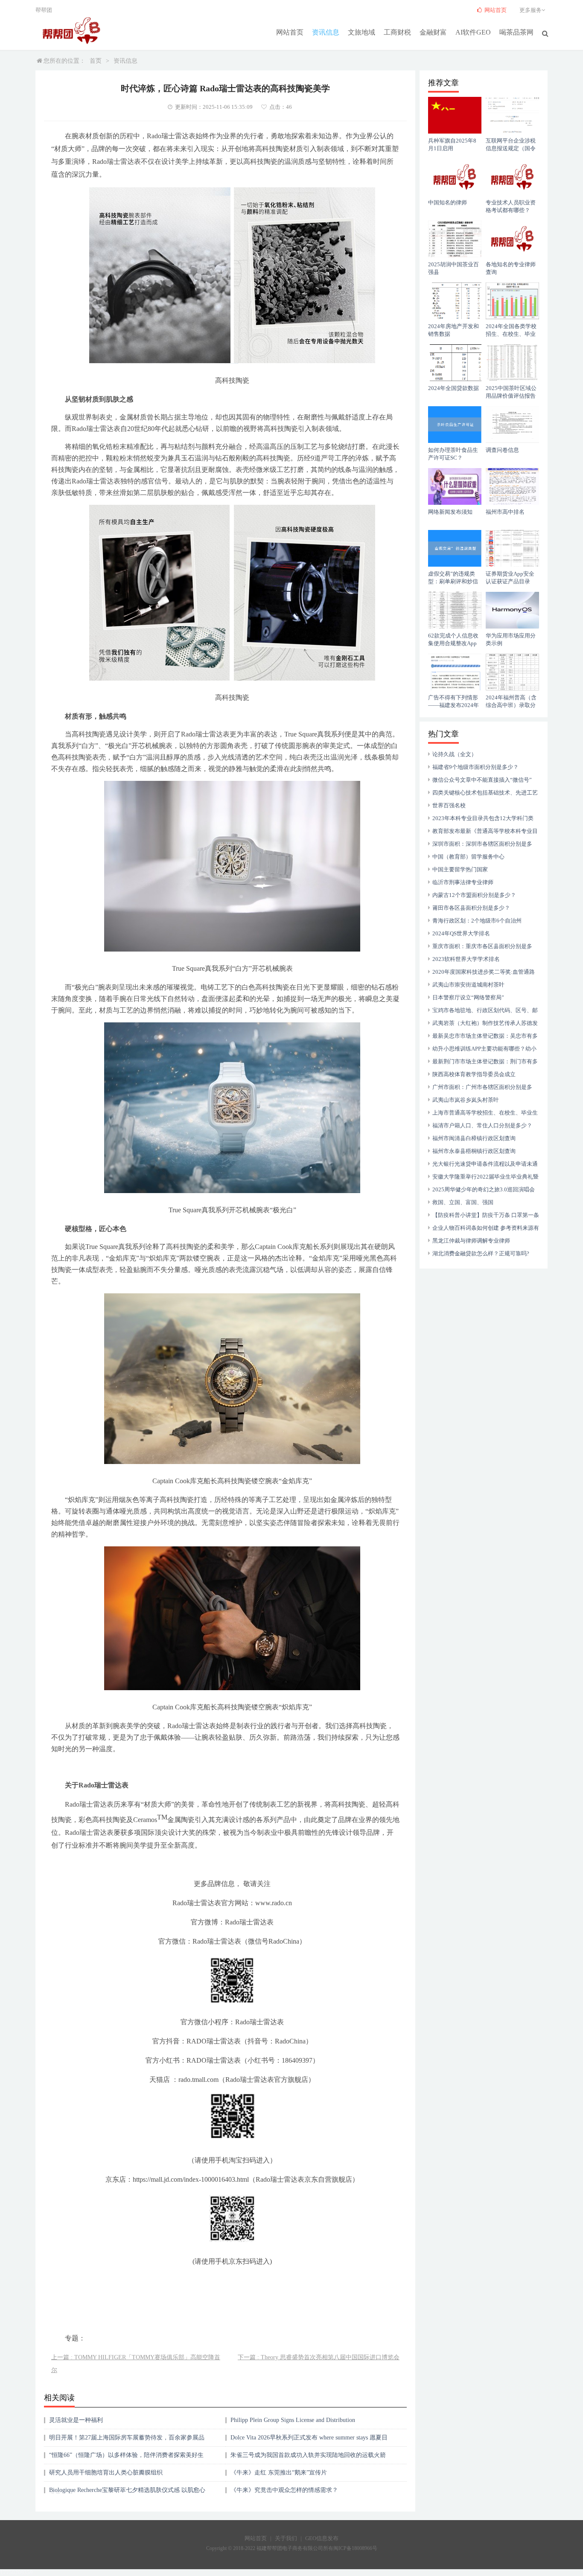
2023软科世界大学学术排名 (466, 959)
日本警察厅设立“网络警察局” (468, 997)
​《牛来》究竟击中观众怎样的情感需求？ (284, 2490)
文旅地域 (361, 32)
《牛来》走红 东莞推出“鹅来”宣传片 (279, 2473)
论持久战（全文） (455, 754)
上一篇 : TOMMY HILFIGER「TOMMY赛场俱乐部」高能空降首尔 (136, 2364)
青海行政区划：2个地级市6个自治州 (477, 921)
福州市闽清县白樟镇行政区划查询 (474, 1138)
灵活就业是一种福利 (76, 2420)
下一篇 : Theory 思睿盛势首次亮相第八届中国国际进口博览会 (319, 2357)
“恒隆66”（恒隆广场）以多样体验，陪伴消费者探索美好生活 (126, 2458)
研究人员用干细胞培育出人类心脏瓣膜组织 (106, 2473)
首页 (96, 61)
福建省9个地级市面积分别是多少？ (475, 767)
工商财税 (397, 32)
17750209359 (16, 2572)
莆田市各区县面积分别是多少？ (471, 908)
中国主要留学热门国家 (460, 869)
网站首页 (290, 32)
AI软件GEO (473, 32)
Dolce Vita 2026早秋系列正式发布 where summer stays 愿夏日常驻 (309, 2441)
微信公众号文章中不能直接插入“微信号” (482, 780)
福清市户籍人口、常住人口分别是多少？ (482, 1125)
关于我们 (286, 2538)
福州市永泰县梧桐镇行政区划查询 (474, 1151)
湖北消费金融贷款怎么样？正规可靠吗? (481, 1253)
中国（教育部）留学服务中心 (468, 857)
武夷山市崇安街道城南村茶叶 (468, 985)
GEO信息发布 (322, 2538)
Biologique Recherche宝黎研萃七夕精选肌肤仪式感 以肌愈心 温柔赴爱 (127, 2493)
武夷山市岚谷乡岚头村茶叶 (466, 1100)
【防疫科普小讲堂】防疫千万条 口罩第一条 (486, 1215)
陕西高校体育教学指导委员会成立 (474, 1074)
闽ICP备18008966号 (355, 2548)
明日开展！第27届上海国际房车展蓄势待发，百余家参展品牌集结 (127, 2441)
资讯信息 (326, 32)
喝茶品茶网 (516, 32)
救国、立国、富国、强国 (463, 1202)
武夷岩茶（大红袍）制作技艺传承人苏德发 (485, 1023)
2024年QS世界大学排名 (461, 933)
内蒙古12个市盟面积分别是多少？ (474, 895)
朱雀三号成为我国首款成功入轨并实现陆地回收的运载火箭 (308, 2455)
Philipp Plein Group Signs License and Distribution (293, 2420)
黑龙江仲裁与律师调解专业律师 (471, 1241)
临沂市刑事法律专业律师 (463, 882)
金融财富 (433, 32)
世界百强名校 (449, 805)
